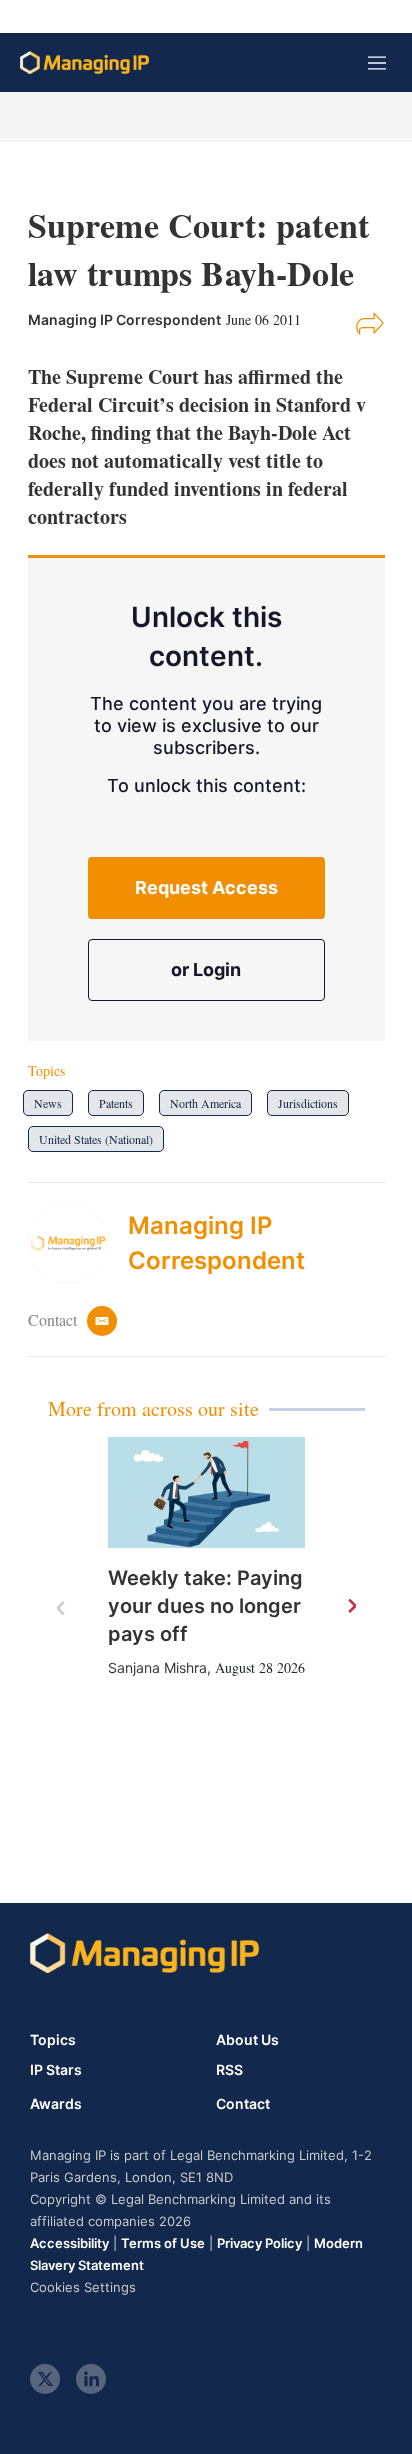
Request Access (206, 887)
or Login (206, 969)
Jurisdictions (308, 1103)
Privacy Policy (259, 2243)
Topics (53, 2039)
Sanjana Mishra (157, 1667)
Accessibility (69, 2243)
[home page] (84, 62)
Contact (243, 2104)
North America (205, 1103)
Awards (56, 2104)
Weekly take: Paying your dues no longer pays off (205, 1606)
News (48, 1103)
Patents (116, 1103)
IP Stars (56, 2070)
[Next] (351, 1607)
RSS (229, 2070)
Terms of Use (163, 2243)
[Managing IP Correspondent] (78, 1243)
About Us (247, 2039)
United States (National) (96, 1139)
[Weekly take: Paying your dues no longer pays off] (206, 1492)
